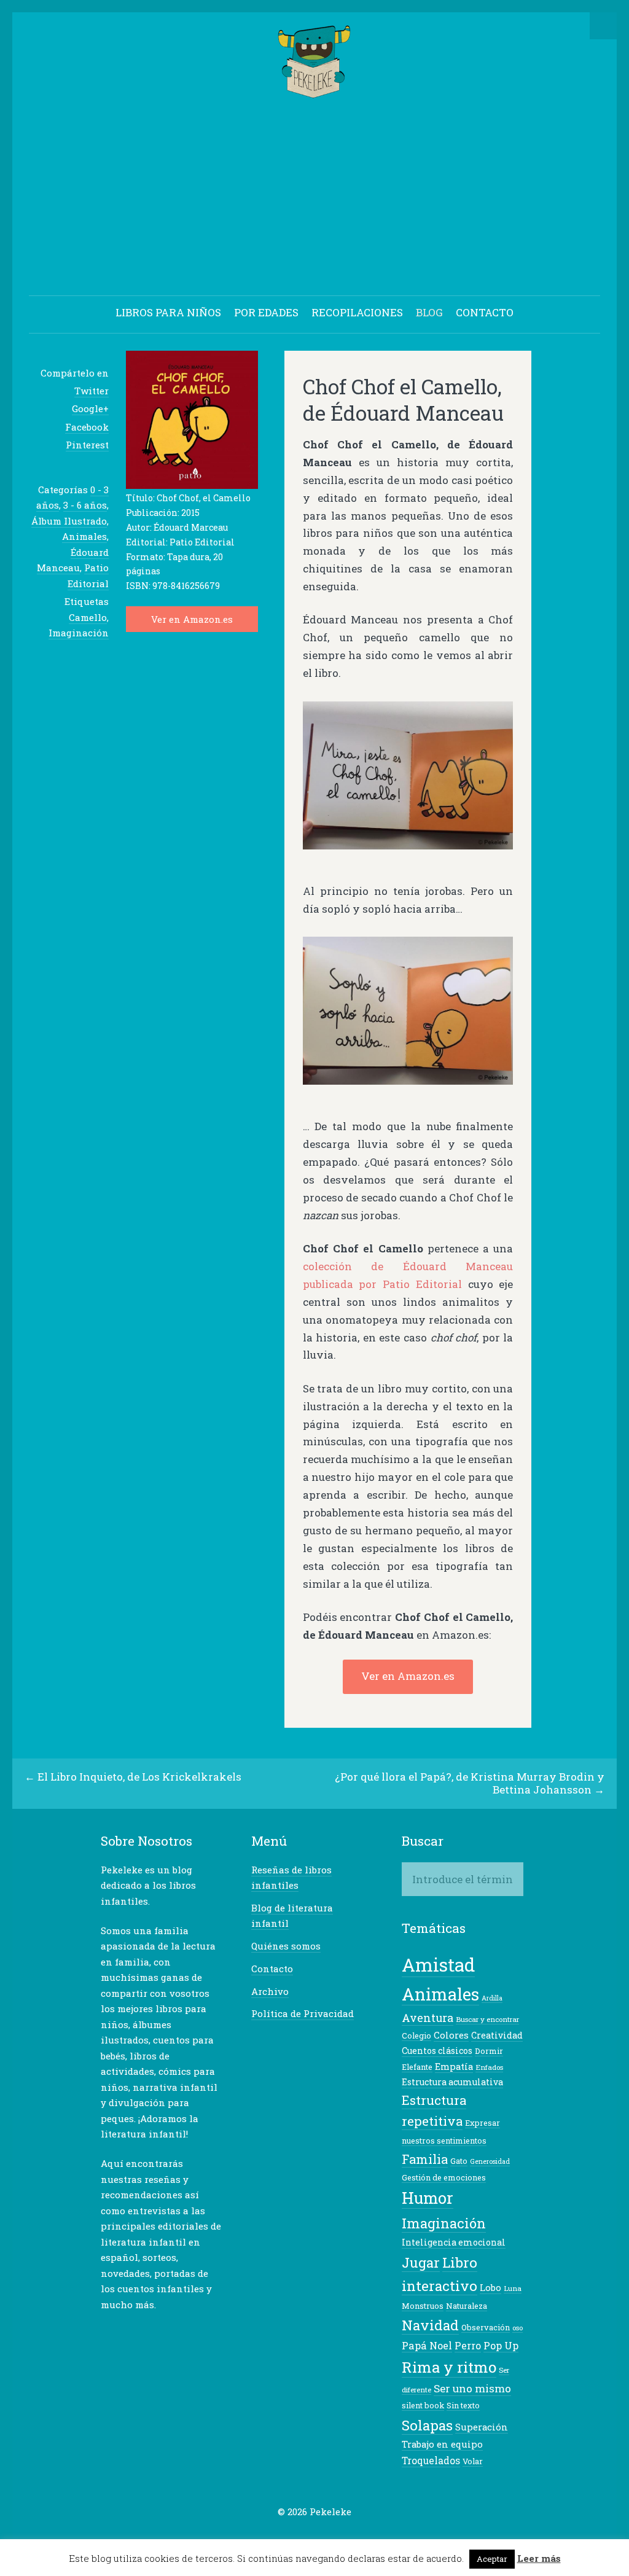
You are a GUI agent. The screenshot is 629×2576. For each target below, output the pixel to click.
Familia (425, 2159)
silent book (423, 2405)
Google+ (90, 408)
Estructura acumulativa (452, 2082)
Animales (84, 536)
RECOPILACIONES (357, 312)
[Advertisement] (314, 199)
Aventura (428, 2018)
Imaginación (79, 633)
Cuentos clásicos (437, 2051)
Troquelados (431, 2461)
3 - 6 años (85, 505)
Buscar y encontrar (487, 2019)
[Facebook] (286, 2535)
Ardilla (492, 1998)
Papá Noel (427, 2345)
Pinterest (87, 445)
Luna (513, 2288)
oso (518, 2328)
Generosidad (490, 2161)
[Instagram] (343, 2535)
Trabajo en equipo (442, 2444)
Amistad (438, 1965)
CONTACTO (485, 312)
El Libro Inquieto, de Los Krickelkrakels (139, 1777)
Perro (468, 2346)
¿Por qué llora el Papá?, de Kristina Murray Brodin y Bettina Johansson (470, 1783)
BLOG (429, 312)
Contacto (272, 1969)
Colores (451, 2035)
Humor (428, 2198)
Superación (482, 2427)
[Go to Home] (315, 92)
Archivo (270, 1991)
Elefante (417, 2067)
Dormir (489, 2051)
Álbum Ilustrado (69, 521)
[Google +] (305, 2535)
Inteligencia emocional (454, 2242)
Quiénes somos (286, 1946)
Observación (486, 2327)
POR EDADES (266, 312)
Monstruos (423, 2306)
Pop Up (501, 2345)
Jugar (421, 2262)
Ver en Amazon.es (192, 619)
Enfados (489, 2067)
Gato (459, 2161)
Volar (473, 2461)
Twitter (92, 391)
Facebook (87, 427)
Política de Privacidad (303, 2013)
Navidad (430, 2325)
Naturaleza (467, 2306)
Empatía (454, 2067)
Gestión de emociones (444, 2177)
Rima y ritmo (449, 2367)
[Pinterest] (324, 2535)
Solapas (427, 2425)
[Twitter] (267, 2535)
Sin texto (463, 2405)
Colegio (416, 2035)
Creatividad (497, 2035)
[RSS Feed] (362, 2535)
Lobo (490, 2288)
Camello (88, 617)
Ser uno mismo (472, 2388)
